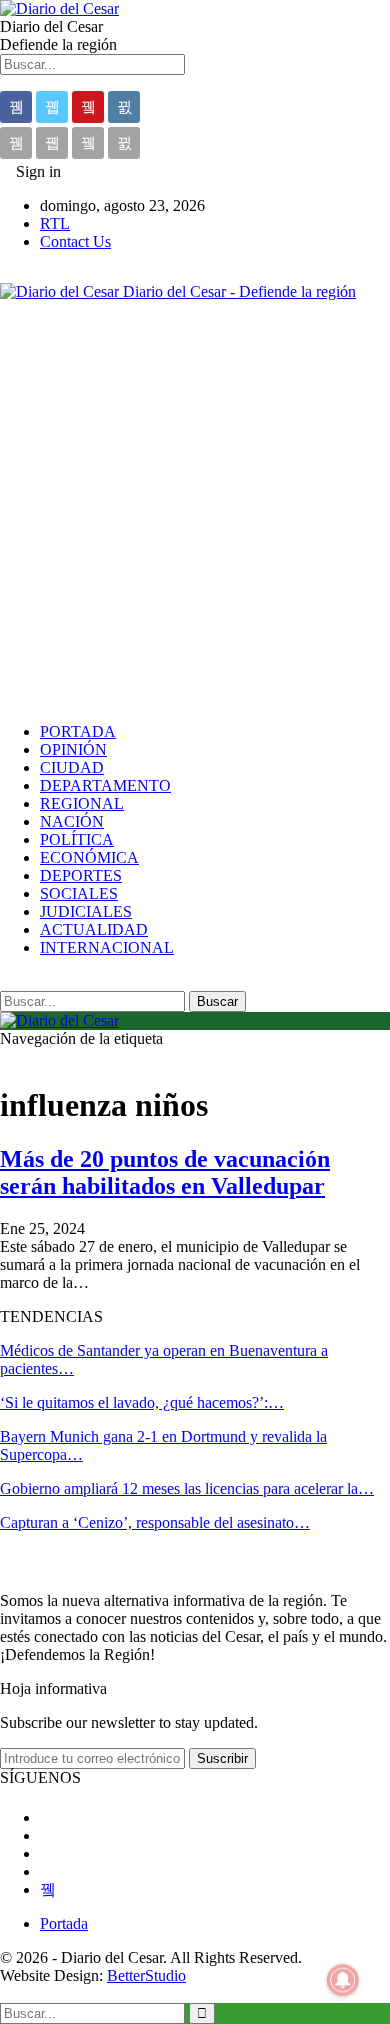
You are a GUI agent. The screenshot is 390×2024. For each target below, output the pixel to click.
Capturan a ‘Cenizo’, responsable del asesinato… (155, 1522)
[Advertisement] (195, 512)
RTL (55, 223)
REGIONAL (82, 803)
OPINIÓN (73, 749)
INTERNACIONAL (107, 947)
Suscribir (222, 1758)
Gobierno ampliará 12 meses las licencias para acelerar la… (187, 1488)
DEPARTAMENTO (105, 785)
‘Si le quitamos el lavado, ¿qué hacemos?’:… (142, 1402)
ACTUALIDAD (94, 929)
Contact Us (75, 241)
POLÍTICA (77, 839)
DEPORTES (81, 875)
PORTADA (78, 731)
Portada (64, 1923)
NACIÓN (72, 821)
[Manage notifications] (343, 1980)
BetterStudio (146, 1975)
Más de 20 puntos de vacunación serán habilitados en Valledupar (165, 1172)
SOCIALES (79, 893)
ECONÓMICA (89, 857)
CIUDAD (72, 767)
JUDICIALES (86, 911)
